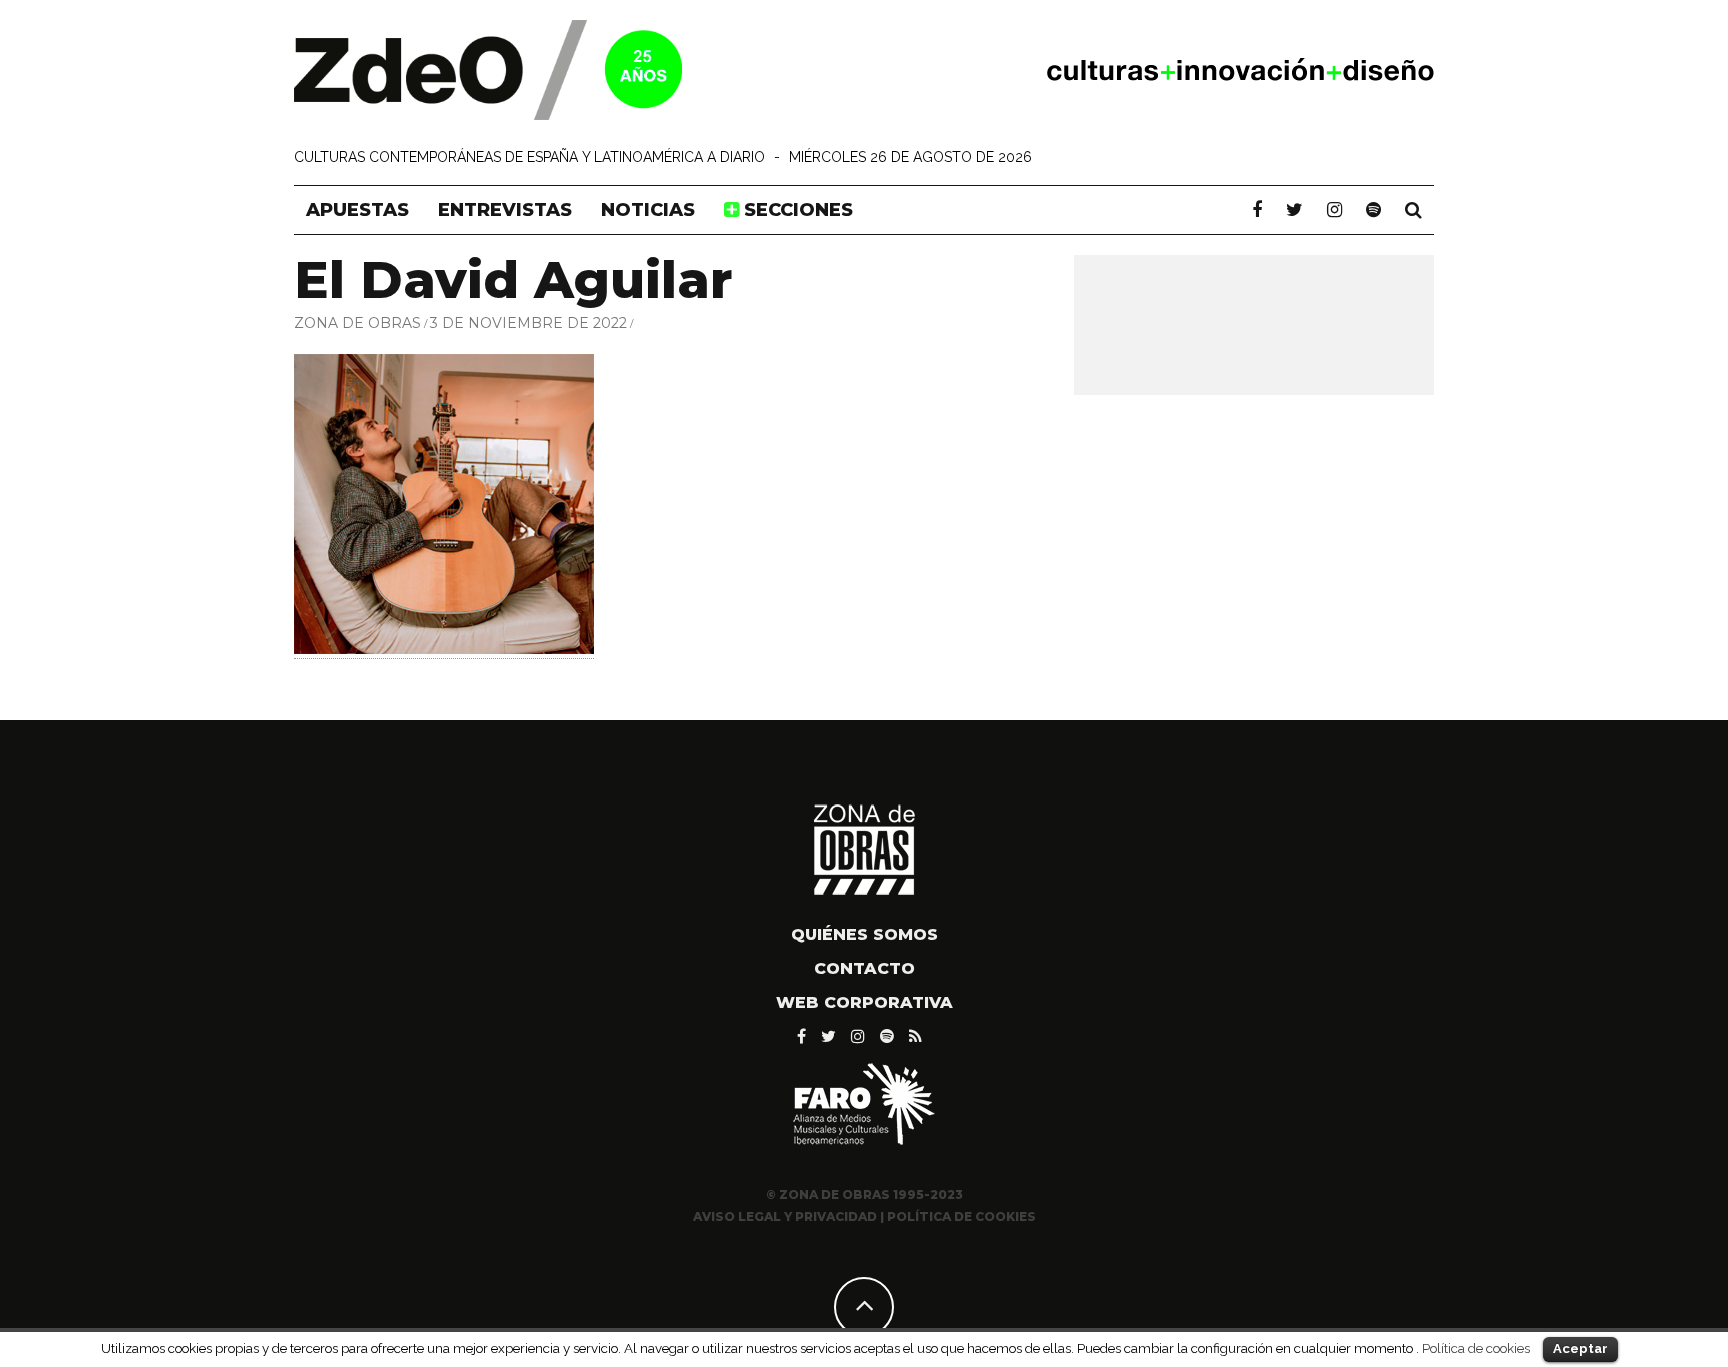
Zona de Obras (357, 323)
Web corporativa (864, 1002)
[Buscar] (1413, 210)
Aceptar (1580, 1348)
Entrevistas (505, 210)
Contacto (864, 968)
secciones (796, 210)
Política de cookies (1476, 1348)
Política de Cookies (961, 1216)
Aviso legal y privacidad (785, 1216)
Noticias (648, 210)
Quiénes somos (864, 934)
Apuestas (357, 210)
